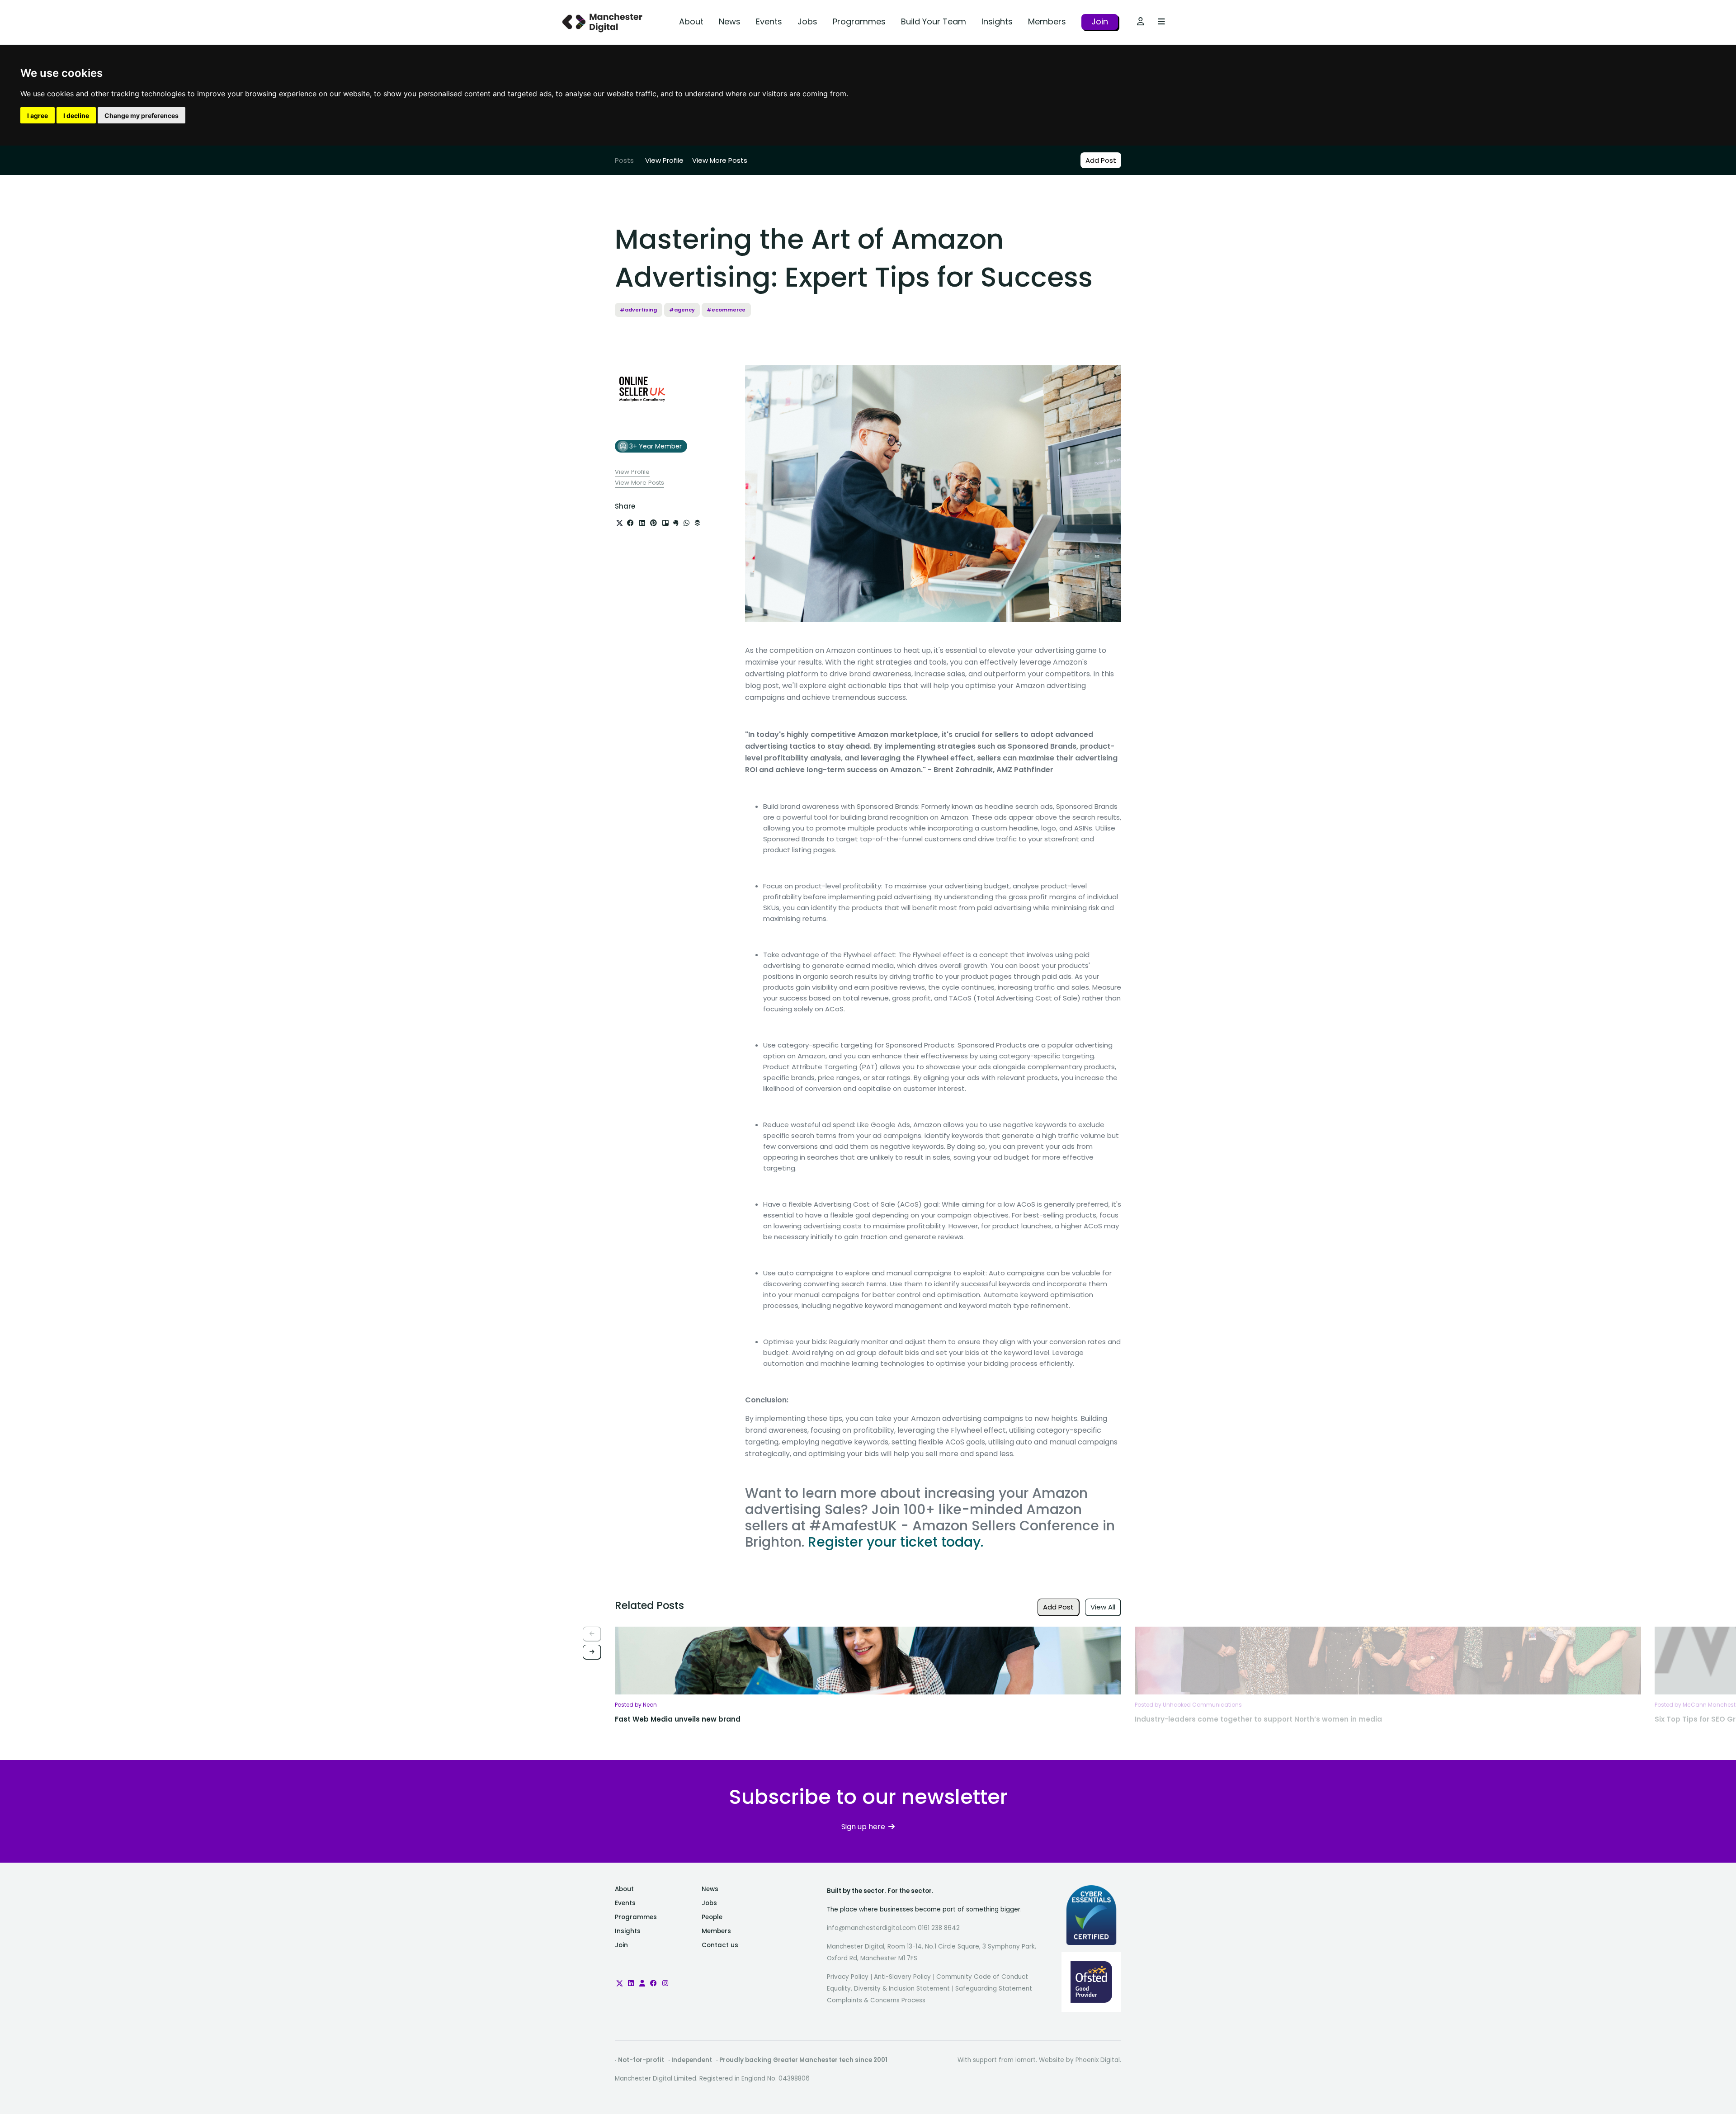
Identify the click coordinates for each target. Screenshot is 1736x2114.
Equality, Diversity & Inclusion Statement (888, 1989)
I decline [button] (76, 116)
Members (1047, 21)
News (730, 21)
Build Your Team (934, 21)
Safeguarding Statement (994, 1989)
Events (769, 21)
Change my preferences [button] (142, 116)
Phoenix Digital (1098, 2060)
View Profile (664, 160)
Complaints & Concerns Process (876, 2000)
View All (1103, 1607)
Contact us (720, 1945)
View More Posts (720, 160)
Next (592, 1652)
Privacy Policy (848, 1977)
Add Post (1101, 160)
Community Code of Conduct (982, 1977)
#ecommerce (726, 310)
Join (1100, 21)
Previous (592, 1634)
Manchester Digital (604, 22)
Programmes (859, 21)
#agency (682, 310)
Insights (997, 21)
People (712, 1917)
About (691, 21)
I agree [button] (38, 116)
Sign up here (863, 1827)
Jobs (807, 21)
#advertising (638, 310)
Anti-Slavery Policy (902, 1977)
